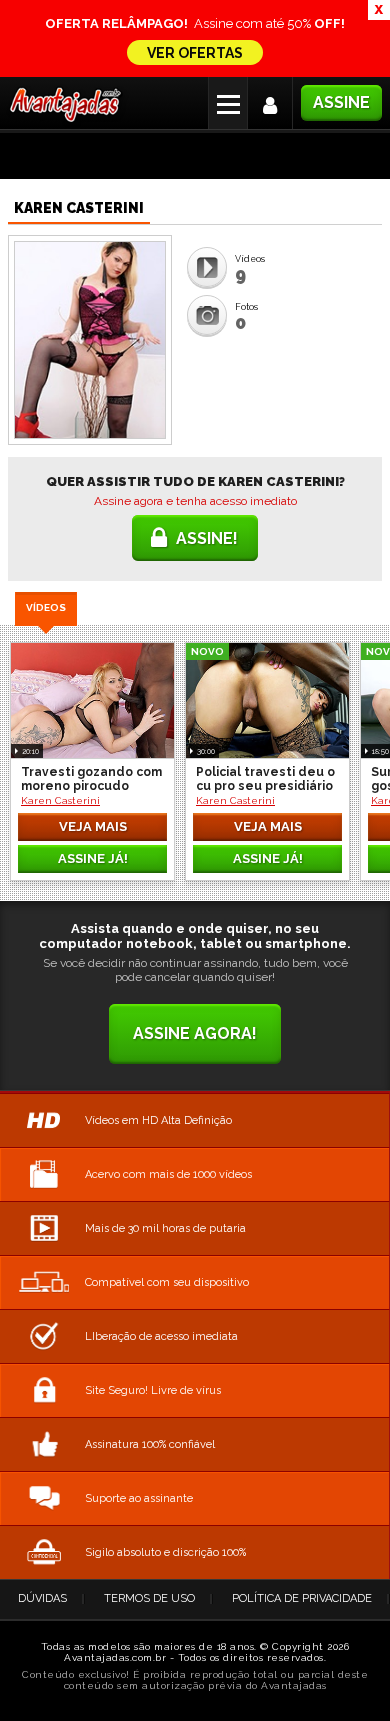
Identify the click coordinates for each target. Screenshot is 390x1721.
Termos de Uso (149, 1598)
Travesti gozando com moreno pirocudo (91, 779)
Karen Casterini (60, 800)
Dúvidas (42, 1598)
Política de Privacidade (302, 1598)
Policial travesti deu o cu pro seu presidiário (265, 779)
